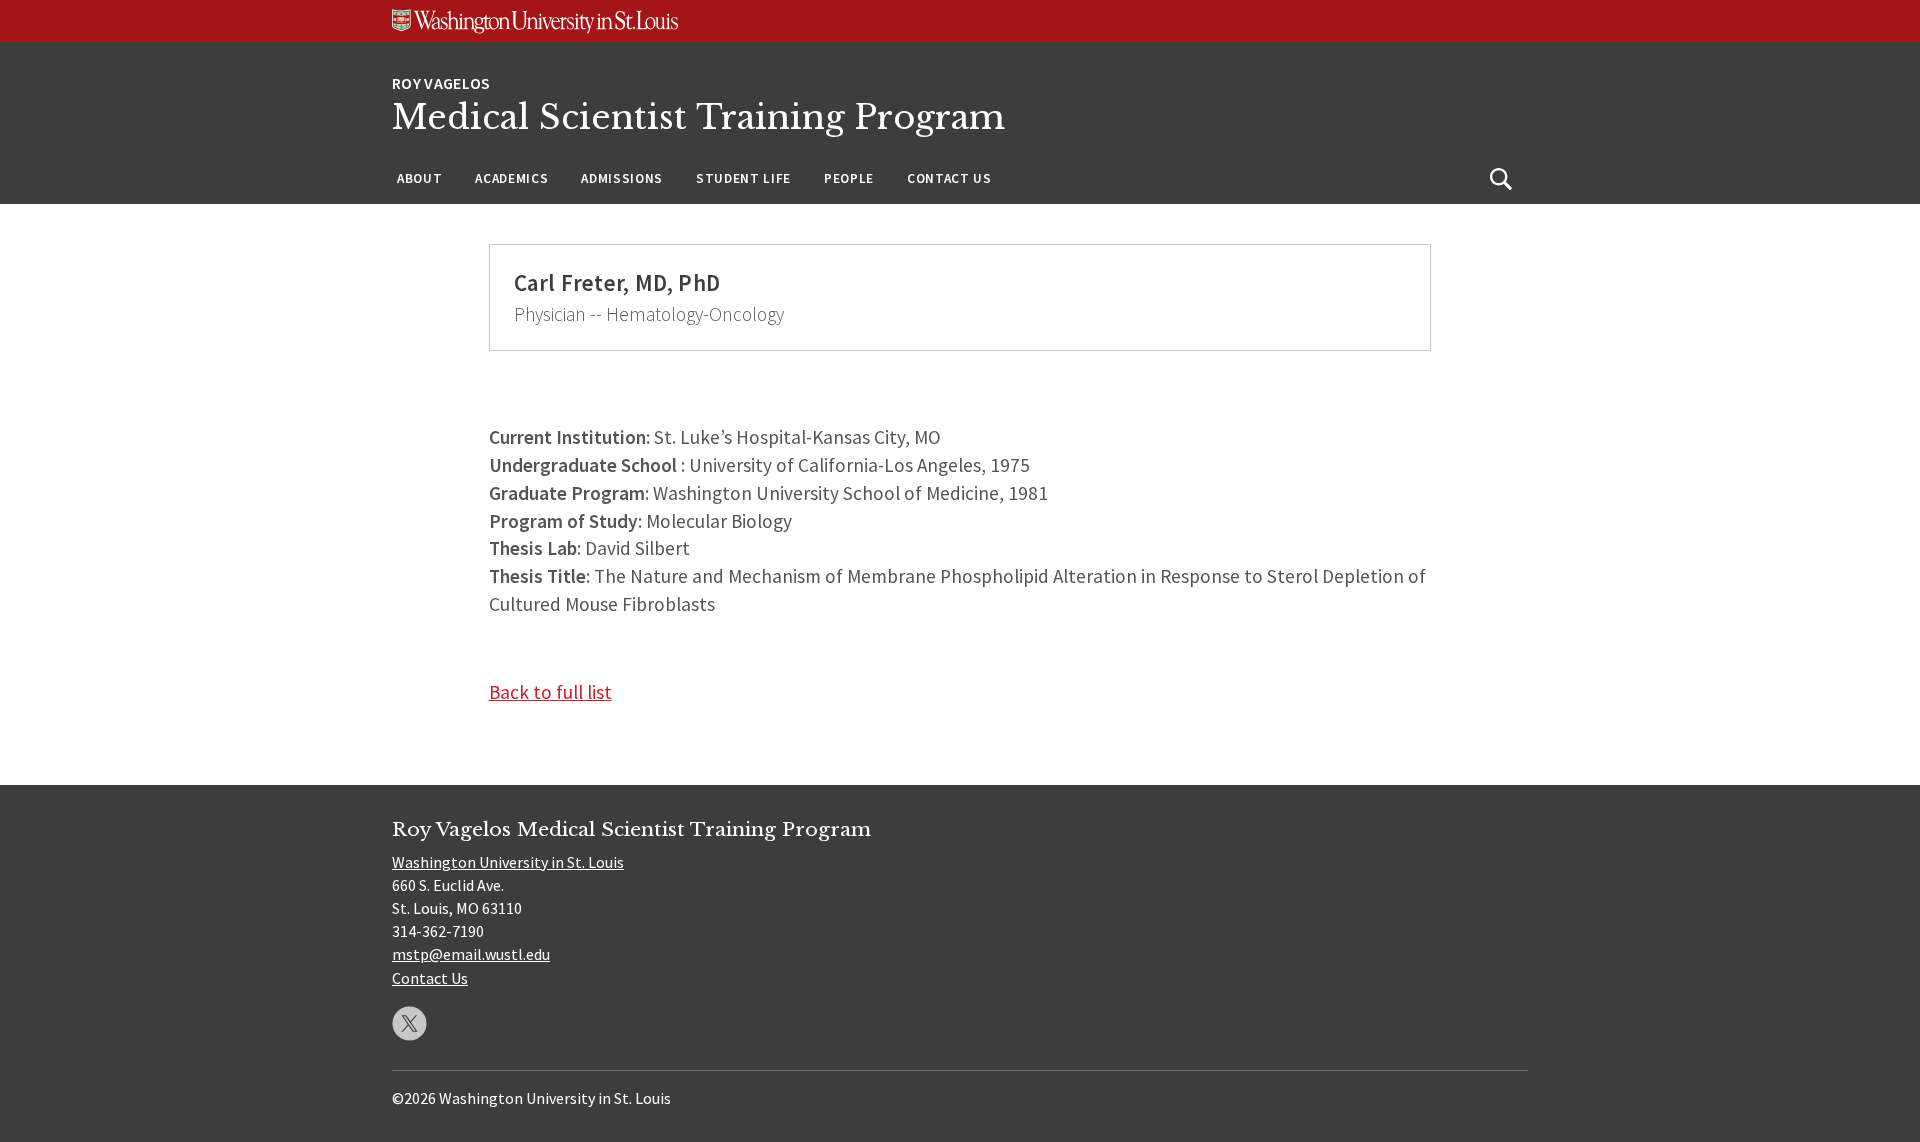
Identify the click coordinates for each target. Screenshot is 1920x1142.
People (849, 178)
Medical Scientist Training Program (698, 117)
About (419, 178)
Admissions (622, 178)
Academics (511, 178)
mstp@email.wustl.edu (471, 954)
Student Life (743, 178)
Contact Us (949, 178)
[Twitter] (409, 1023)
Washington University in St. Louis (508, 862)
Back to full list (550, 692)
